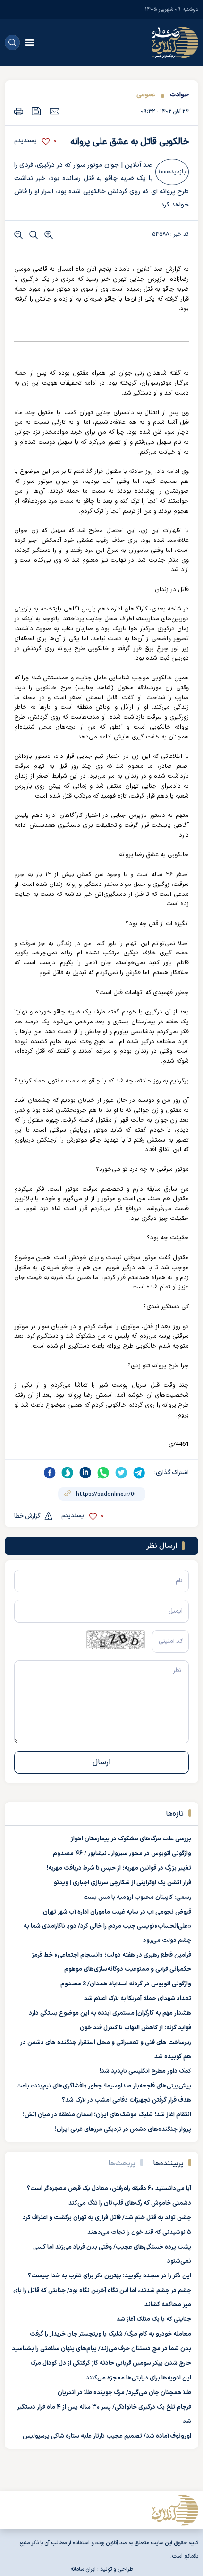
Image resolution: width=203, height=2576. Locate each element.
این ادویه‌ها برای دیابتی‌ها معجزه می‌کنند (139, 2378)
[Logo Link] (175, 43)
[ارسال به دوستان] (55, 111)
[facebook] (50, 1473)
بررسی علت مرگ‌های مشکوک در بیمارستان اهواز (131, 1839)
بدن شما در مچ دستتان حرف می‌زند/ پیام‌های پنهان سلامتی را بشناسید (101, 2349)
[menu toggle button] (30, 43)
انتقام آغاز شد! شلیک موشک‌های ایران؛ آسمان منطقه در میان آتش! (107, 2115)
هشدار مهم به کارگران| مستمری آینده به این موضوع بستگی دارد (110, 2013)
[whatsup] (103, 1473)
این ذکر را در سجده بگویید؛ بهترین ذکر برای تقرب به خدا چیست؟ (110, 2276)
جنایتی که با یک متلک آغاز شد (154, 2319)
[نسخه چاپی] (19, 111)
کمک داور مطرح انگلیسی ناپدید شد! (145, 2071)
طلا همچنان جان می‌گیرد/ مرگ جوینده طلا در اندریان (124, 2393)
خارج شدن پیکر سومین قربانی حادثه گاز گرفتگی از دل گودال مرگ (111, 2363)
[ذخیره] (36, 111)
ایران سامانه (83, 2569)
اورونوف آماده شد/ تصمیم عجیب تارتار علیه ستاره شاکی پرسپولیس (107, 2436)
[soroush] (68, 1473)
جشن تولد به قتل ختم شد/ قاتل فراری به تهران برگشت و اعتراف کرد (107, 2218)
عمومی (146, 95)
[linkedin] (85, 1473)
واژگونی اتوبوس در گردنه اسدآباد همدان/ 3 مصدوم (126, 1984)
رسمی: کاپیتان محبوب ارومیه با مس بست (137, 1898)
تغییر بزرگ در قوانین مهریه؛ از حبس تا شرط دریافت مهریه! (119, 1868)
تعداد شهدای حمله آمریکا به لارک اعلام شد (138, 1999)
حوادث (179, 95)
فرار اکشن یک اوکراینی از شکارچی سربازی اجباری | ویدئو (123, 1883)
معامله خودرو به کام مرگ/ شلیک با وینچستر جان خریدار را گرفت (110, 2334)
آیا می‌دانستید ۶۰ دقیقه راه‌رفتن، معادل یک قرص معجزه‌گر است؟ (109, 2189)
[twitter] (121, 1473)
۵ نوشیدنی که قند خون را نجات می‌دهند (139, 2233)
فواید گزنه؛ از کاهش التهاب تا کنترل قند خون (135, 2028)
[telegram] (139, 1473)
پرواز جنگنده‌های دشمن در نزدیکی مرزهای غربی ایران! (123, 2129)
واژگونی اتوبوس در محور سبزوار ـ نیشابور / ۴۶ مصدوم (122, 1854)
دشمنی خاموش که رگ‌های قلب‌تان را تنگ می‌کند (130, 2203)
